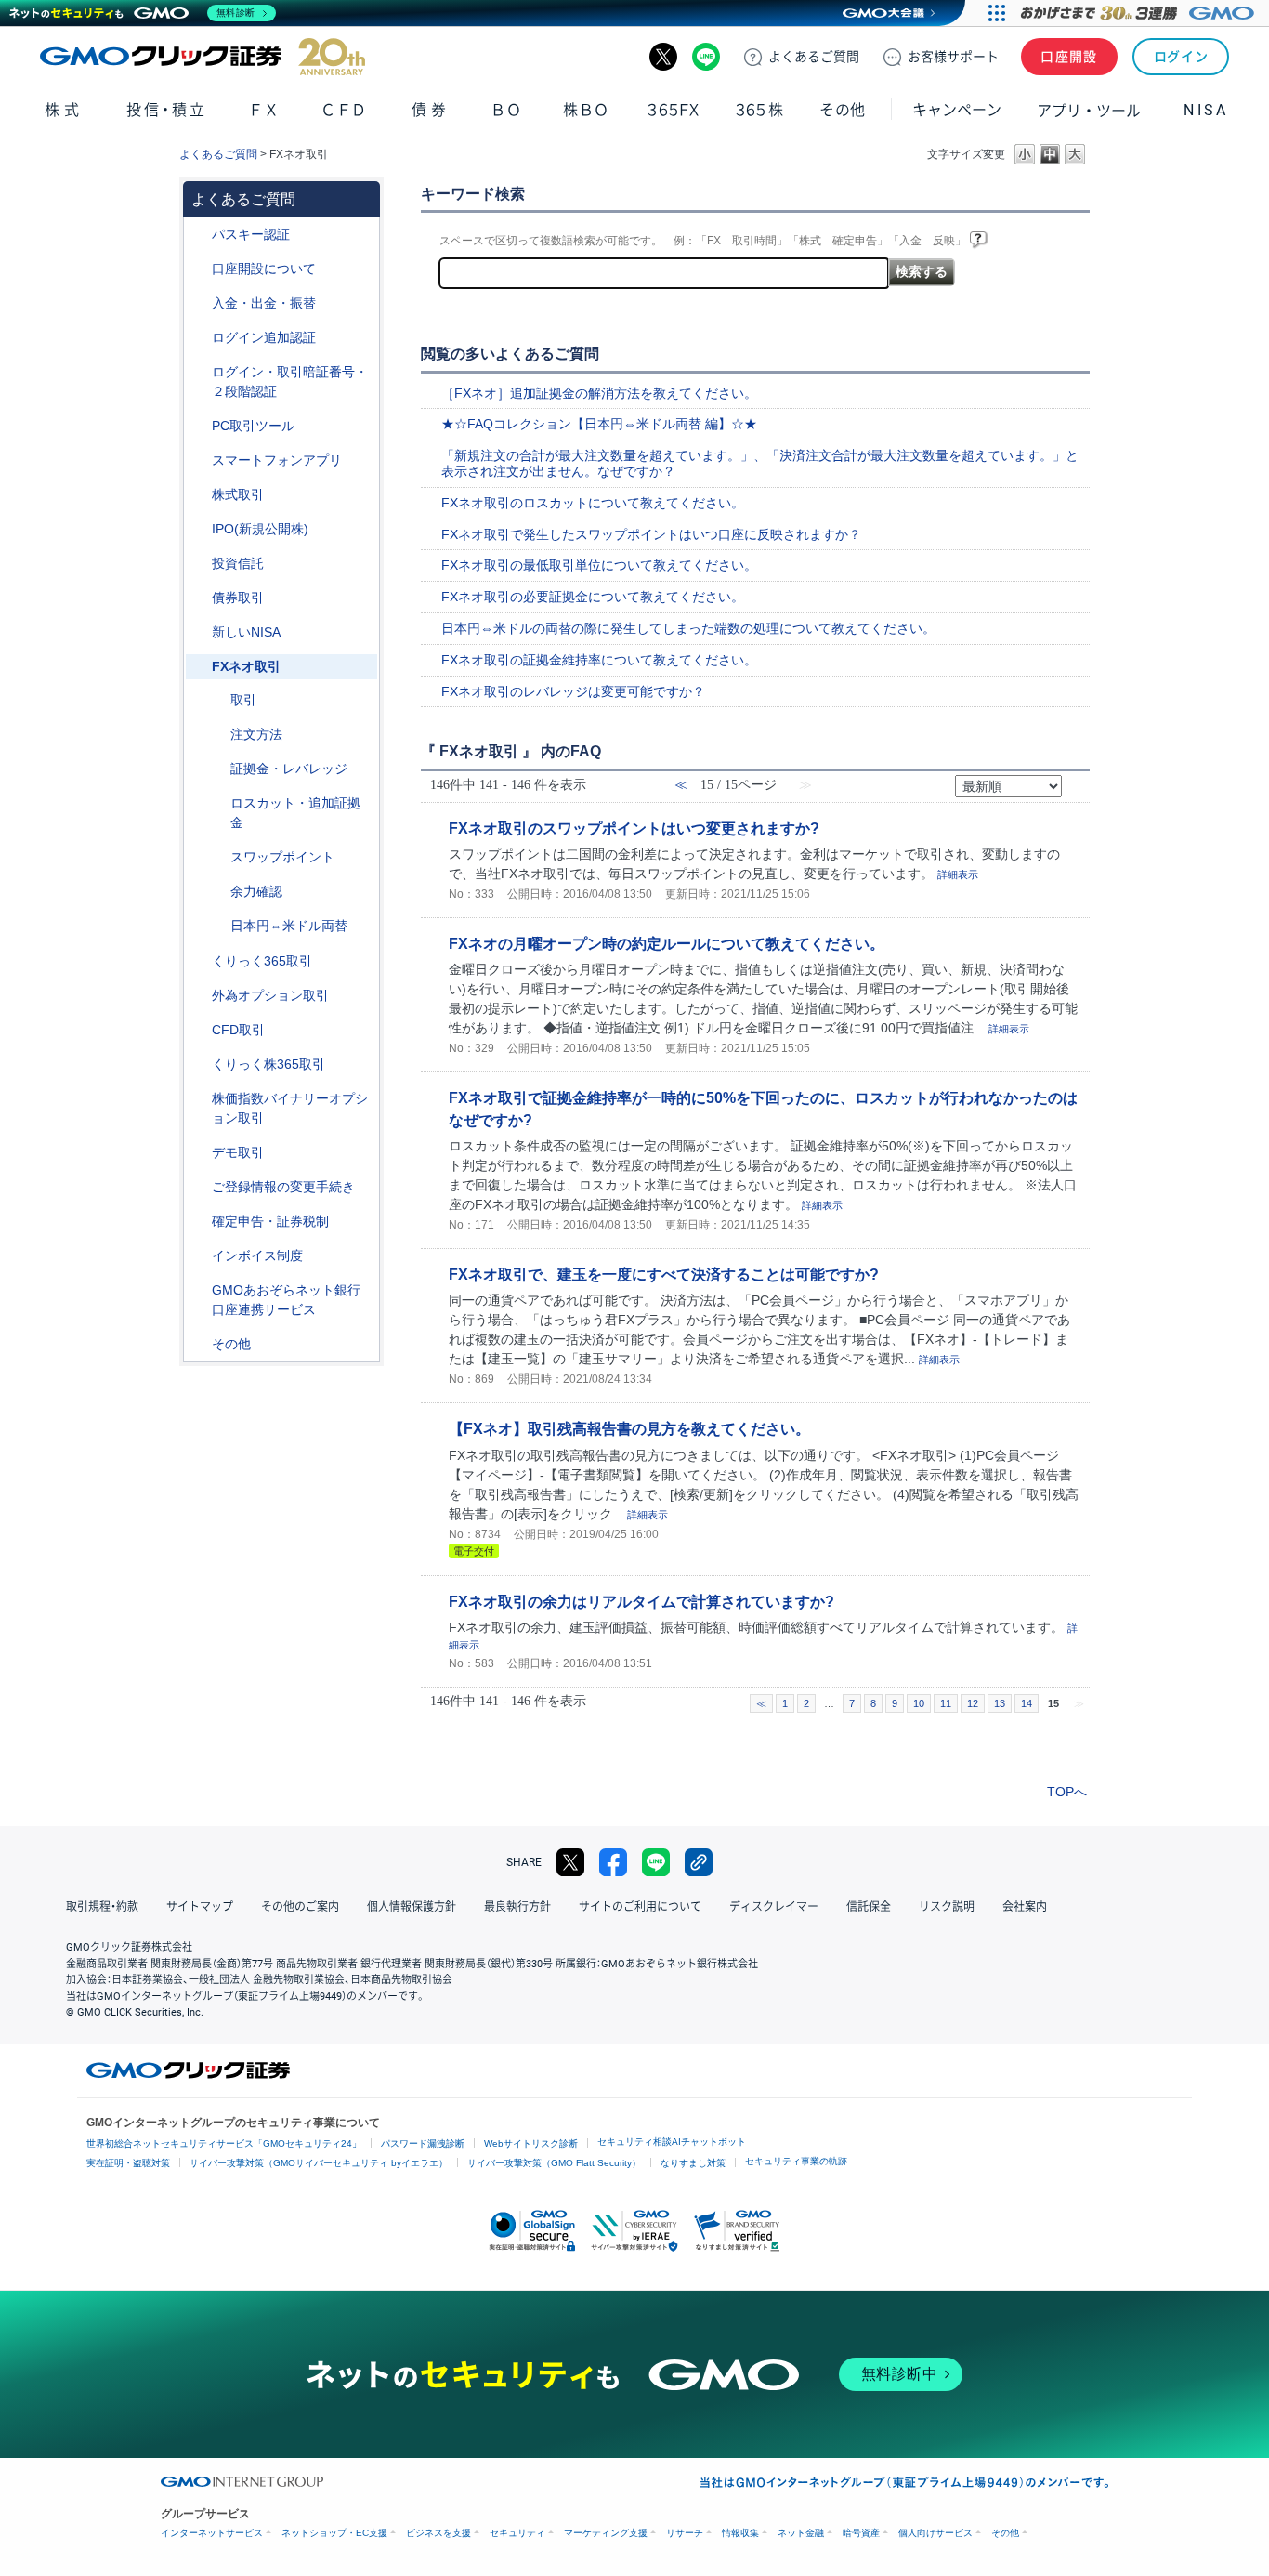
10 (919, 1703)
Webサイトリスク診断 (531, 2143)
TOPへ (1067, 1792)
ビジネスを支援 (438, 2533)
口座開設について (264, 269)
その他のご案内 (300, 1907)
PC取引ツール (253, 426)
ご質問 (814, 57)
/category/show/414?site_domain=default (199, 235)
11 (946, 1703)
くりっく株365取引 (268, 1064)
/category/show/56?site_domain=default (199, 1187)
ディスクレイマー (774, 1907)
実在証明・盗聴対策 (128, 2163)
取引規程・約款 (102, 1907)
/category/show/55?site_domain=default (199, 303)
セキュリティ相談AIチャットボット (672, 2142)
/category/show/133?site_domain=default (199, 1099)
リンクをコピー (699, 1862)
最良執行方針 (517, 1907)
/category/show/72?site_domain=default (199, 495)
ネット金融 (801, 2533)
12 (973, 1703)
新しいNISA (246, 632)
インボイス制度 (257, 1255)
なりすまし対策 (693, 2163)
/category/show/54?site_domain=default (199, 372)
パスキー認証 (251, 234)
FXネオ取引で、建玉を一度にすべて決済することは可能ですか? (664, 1274)
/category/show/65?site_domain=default (199, 996)
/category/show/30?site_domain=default (217, 700)
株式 (64, 110)
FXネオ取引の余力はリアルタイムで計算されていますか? (641, 1601)
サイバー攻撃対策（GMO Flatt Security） (554, 2163)
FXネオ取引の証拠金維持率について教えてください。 (599, 660)
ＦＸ (264, 110)
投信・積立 (167, 110)
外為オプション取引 (270, 995)
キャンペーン (957, 110)
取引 (243, 700)
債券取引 (238, 598)
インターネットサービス (212, 2533)
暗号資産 (861, 2533)
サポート (953, 57)
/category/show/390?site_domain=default (199, 1256)
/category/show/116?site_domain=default (199, 564)
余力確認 (256, 891)
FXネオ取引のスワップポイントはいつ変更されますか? (634, 828)
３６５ (760, 110)
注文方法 (256, 734)
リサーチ (685, 2533)
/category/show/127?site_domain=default (199, 1222)
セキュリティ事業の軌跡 (796, 2161)
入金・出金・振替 (264, 303)
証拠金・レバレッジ (289, 769)
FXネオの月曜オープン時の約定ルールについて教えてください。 (667, 943)
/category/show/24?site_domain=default (199, 667)
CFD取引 (238, 1030)
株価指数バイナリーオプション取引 (290, 1108)
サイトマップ (200, 1907)
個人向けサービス (935, 2533)
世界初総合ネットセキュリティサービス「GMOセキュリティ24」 (224, 2143)
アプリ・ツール (1089, 110)
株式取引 (238, 494)
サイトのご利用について (640, 1907)
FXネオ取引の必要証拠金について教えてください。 (593, 597)
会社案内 (1025, 1907)
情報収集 (740, 2533)
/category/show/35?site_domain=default (199, 961)
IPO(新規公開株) (260, 529)
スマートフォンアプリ (277, 460)
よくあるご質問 (218, 154)
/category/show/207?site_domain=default (199, 426)
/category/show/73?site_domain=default (199, 529)
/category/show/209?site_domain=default (199, 1153)
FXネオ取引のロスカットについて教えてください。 (593, 503)
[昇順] (1074, 780)
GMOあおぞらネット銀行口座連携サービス (286, 1300)
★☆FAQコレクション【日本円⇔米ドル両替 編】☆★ (599, 424)
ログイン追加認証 (264, 337)
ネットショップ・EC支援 (334, 2533)
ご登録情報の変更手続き (283, 1187)
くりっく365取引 (262, 961)
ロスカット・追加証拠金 (295, 813)
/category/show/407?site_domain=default (199, 1065)
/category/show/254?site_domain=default (217, 735)
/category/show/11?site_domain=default (199, 1030)
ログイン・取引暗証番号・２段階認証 (290, 381)
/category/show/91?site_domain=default (199, 269)
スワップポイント (282, 857)
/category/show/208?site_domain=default (199, 460)
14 (1027, 1703)
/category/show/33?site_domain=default (217, 769)
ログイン (1181, 57)
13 (1000, 1703)
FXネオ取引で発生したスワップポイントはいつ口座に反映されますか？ (651, 534)
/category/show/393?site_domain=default (199, 632)
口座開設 (1069, 57)
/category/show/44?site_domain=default (199, 1344)
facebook (613, 1862)
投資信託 (238, 563)
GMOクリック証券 (203, 57)
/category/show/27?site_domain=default (217, 803)
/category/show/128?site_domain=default (199, 1290)
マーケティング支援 (606, 2533)
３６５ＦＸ (673, 110)
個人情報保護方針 (412, 1907)
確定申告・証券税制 (270, 1221)
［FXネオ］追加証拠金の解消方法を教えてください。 (599, 393)
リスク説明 (947, 1907)
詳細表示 (958, 874)
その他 (231, 1344)
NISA (1206, 110)
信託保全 (869, 1907)
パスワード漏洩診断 (423, 2143)
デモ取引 (238, 1152)
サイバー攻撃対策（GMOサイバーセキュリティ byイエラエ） (319, 2163)
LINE (706, 57)
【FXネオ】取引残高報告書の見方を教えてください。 (629, 1428)
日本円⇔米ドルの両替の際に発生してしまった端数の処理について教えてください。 (688, 628)
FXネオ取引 (246, 666)
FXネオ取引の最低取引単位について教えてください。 (599, 565)
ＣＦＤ (344, 110)
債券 (431, 110)
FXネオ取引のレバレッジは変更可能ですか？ (573, 691)
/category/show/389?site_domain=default (199, 598)
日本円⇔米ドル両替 (289, 926)
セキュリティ (517, 2533)
